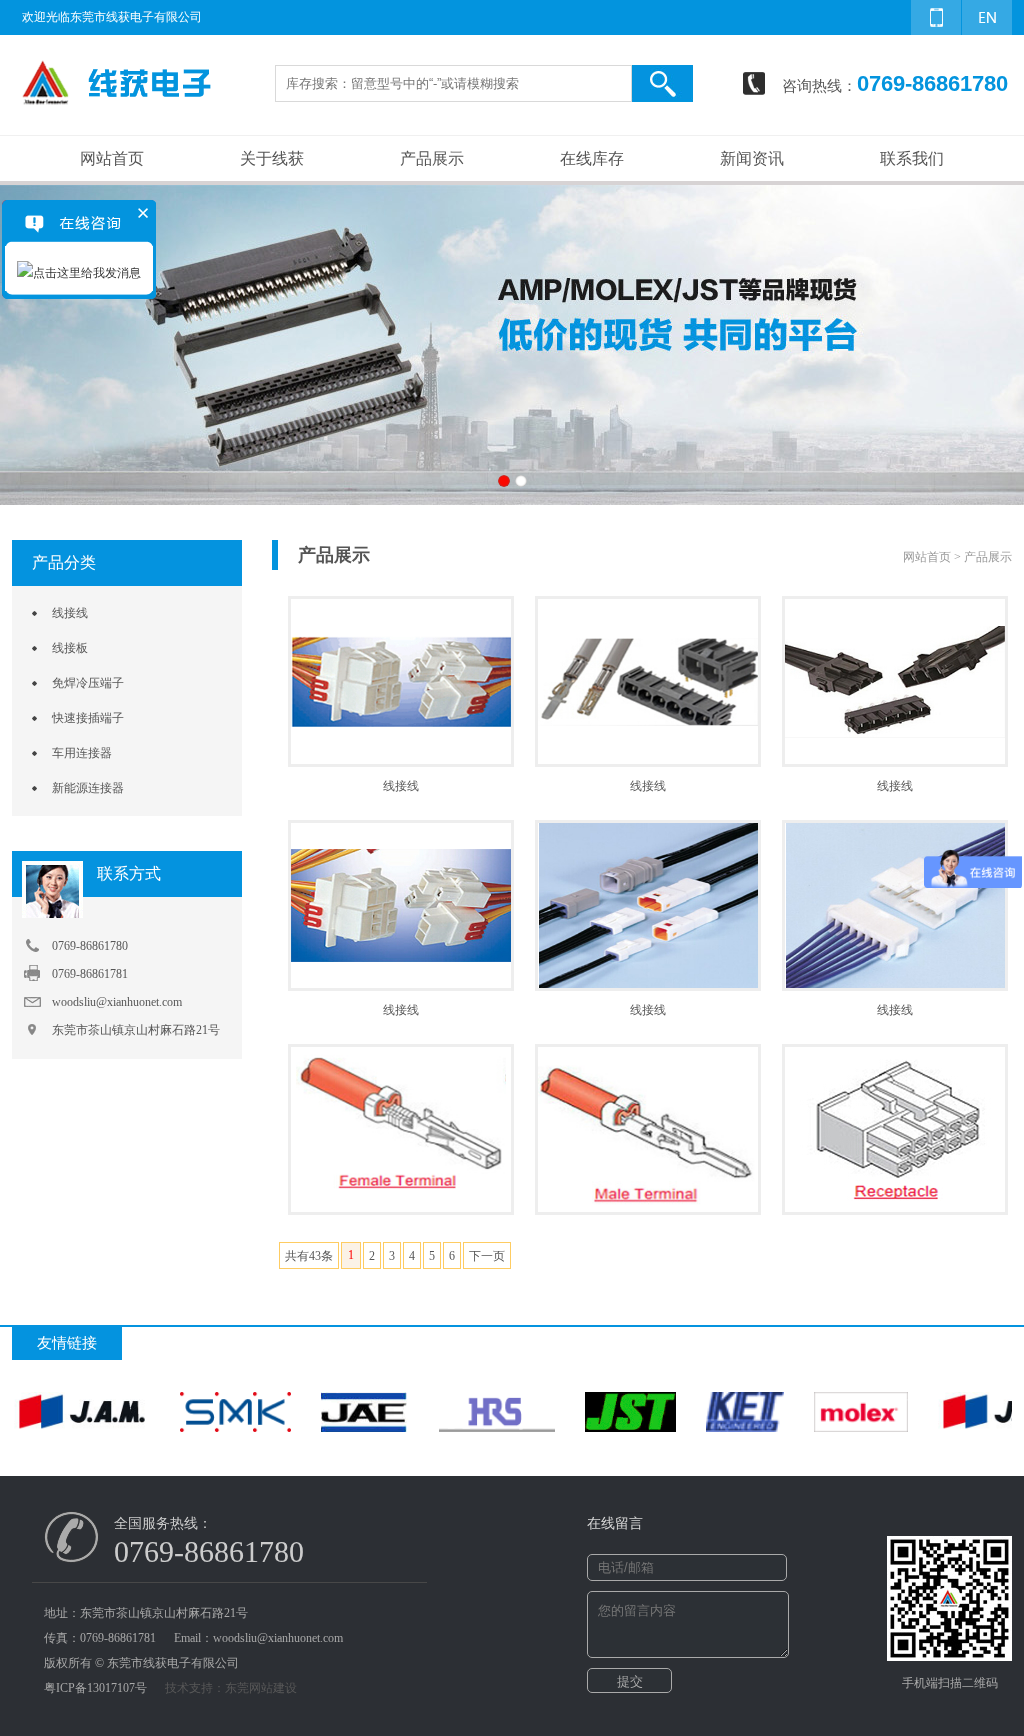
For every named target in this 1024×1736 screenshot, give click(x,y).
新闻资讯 (752, 158)
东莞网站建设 (261, 1688)
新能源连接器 (88, 788)
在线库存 (592, 158)
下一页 (487, 1256)
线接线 (70, 613)
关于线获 (272, 158)
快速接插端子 (88, 718)
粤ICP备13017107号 (95, 1688)
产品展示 (432, 158)
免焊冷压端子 (88, 683)
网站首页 (112, 158)
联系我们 (912, 158)
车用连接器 (82, 753)
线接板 (70, 648)
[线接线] (401, 723)
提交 (630, 1681)
